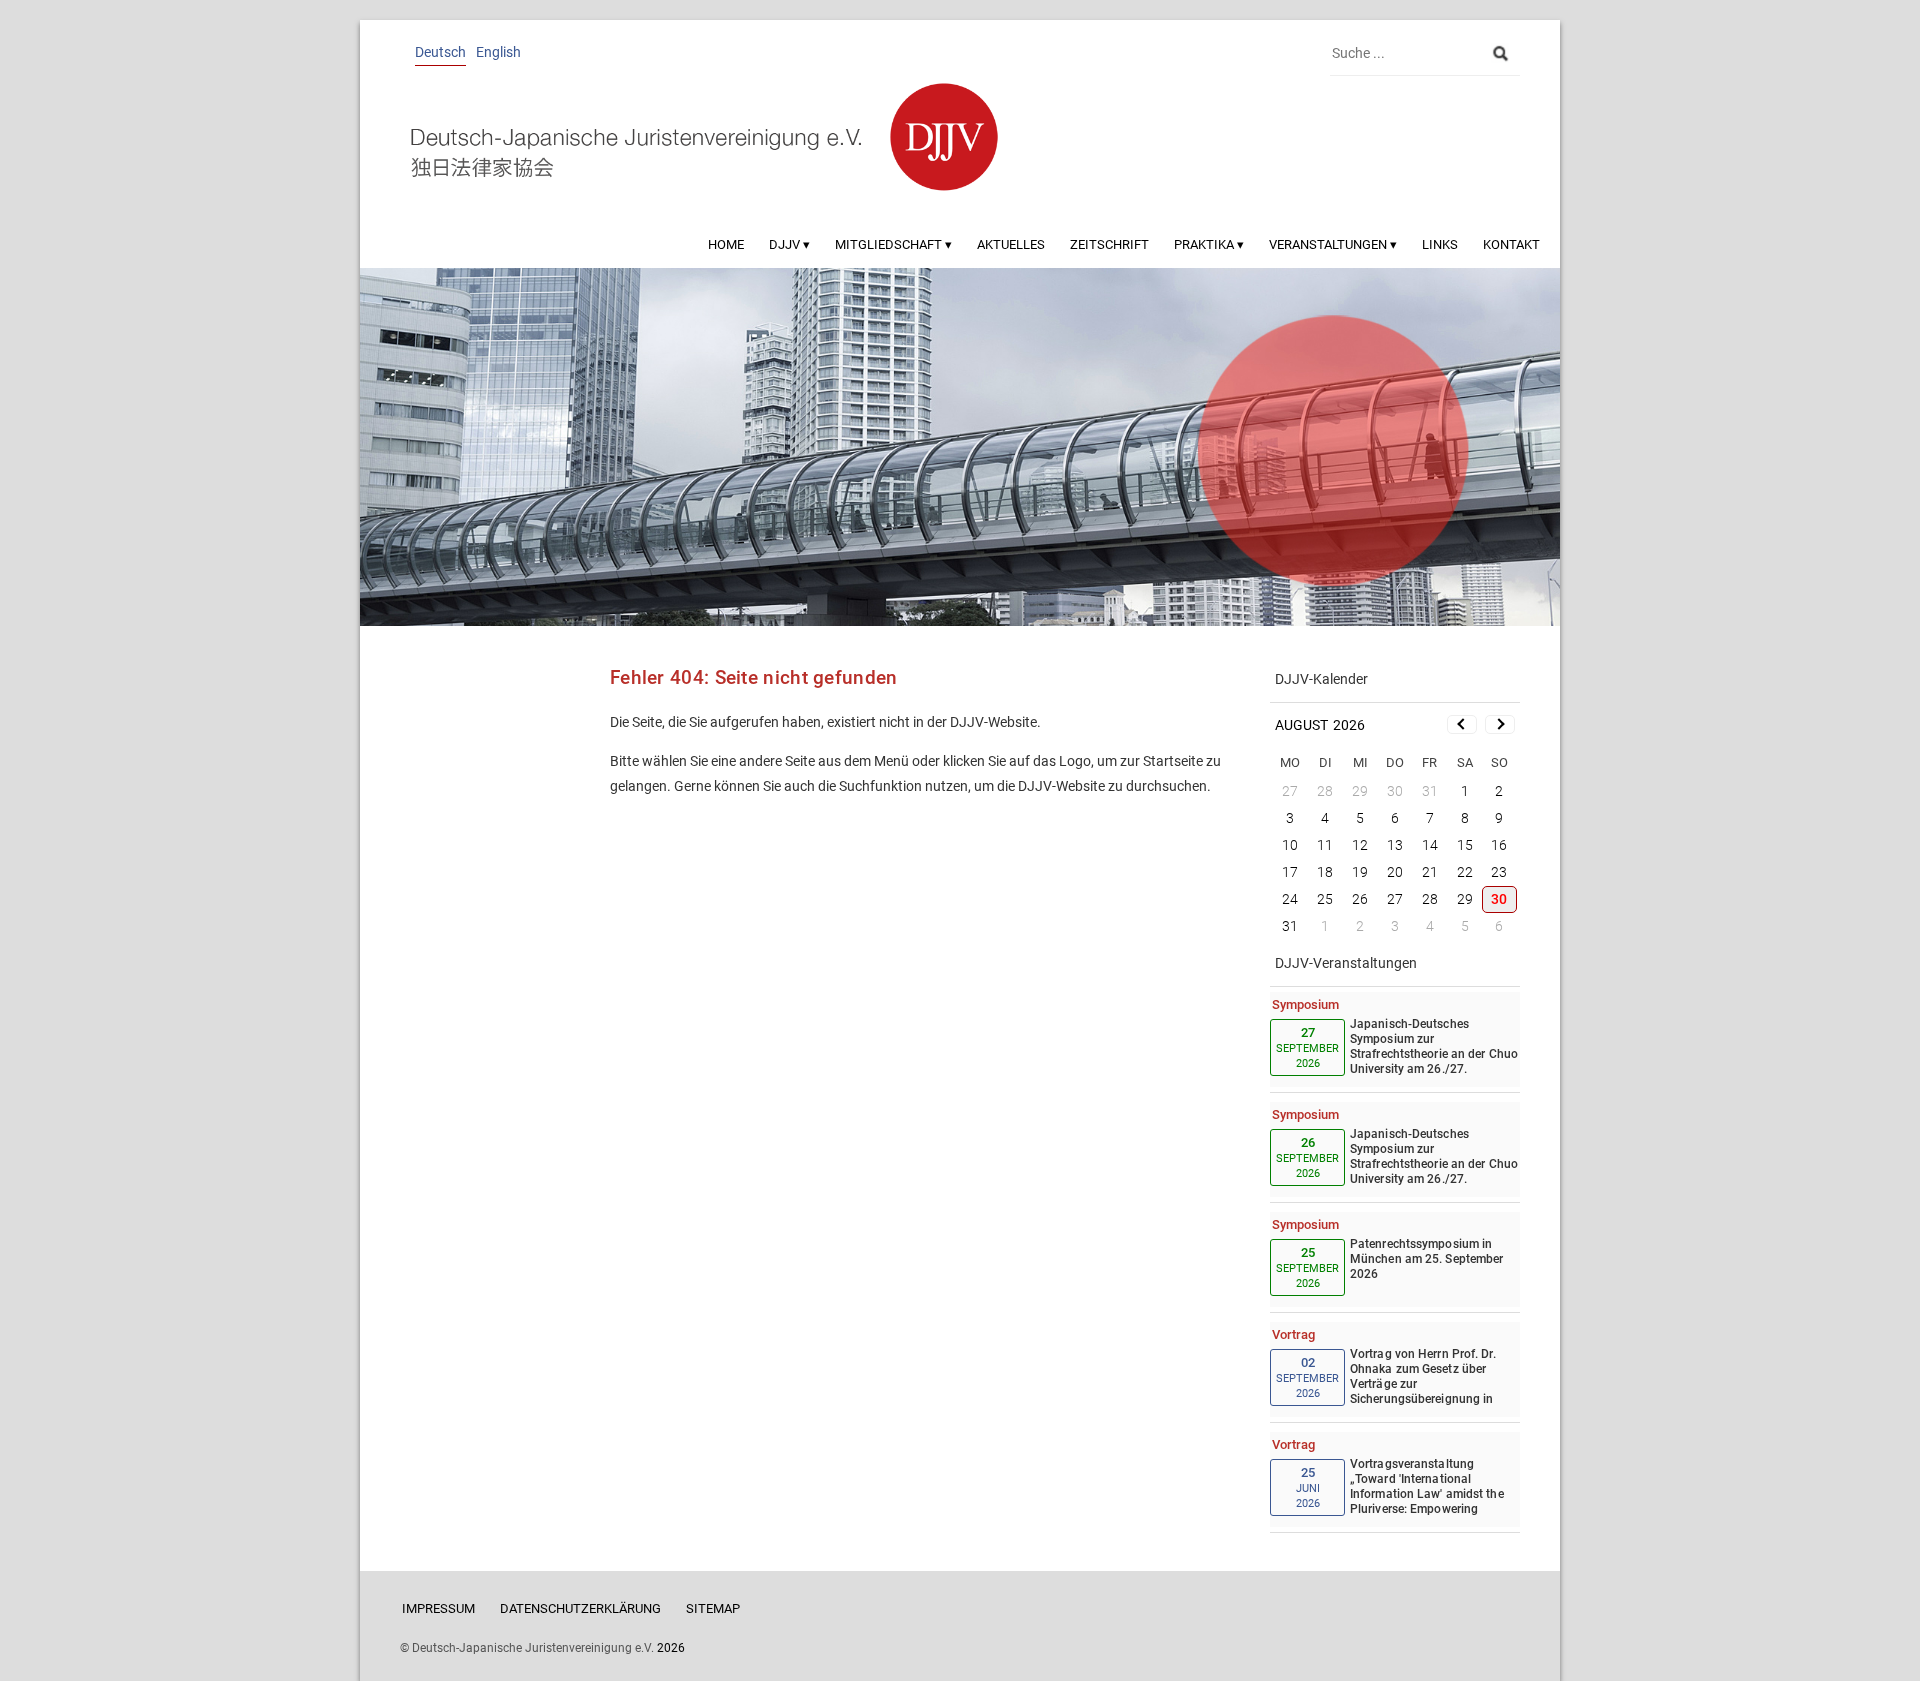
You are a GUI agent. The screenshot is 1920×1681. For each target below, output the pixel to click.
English (498, 52)
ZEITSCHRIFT (1109, 244)
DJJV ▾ (789, 244)
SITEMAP (713, 1608)
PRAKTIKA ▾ (1209, 244)
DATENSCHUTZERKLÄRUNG (580, 1608)
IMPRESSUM (438, 1608)
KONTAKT (1511, 244)
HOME (726, 244)
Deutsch (440, 52)
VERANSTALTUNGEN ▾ (1333, 244)
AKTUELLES (1011, 244)
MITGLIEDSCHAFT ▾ (893, 244)
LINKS (1440, 244)
